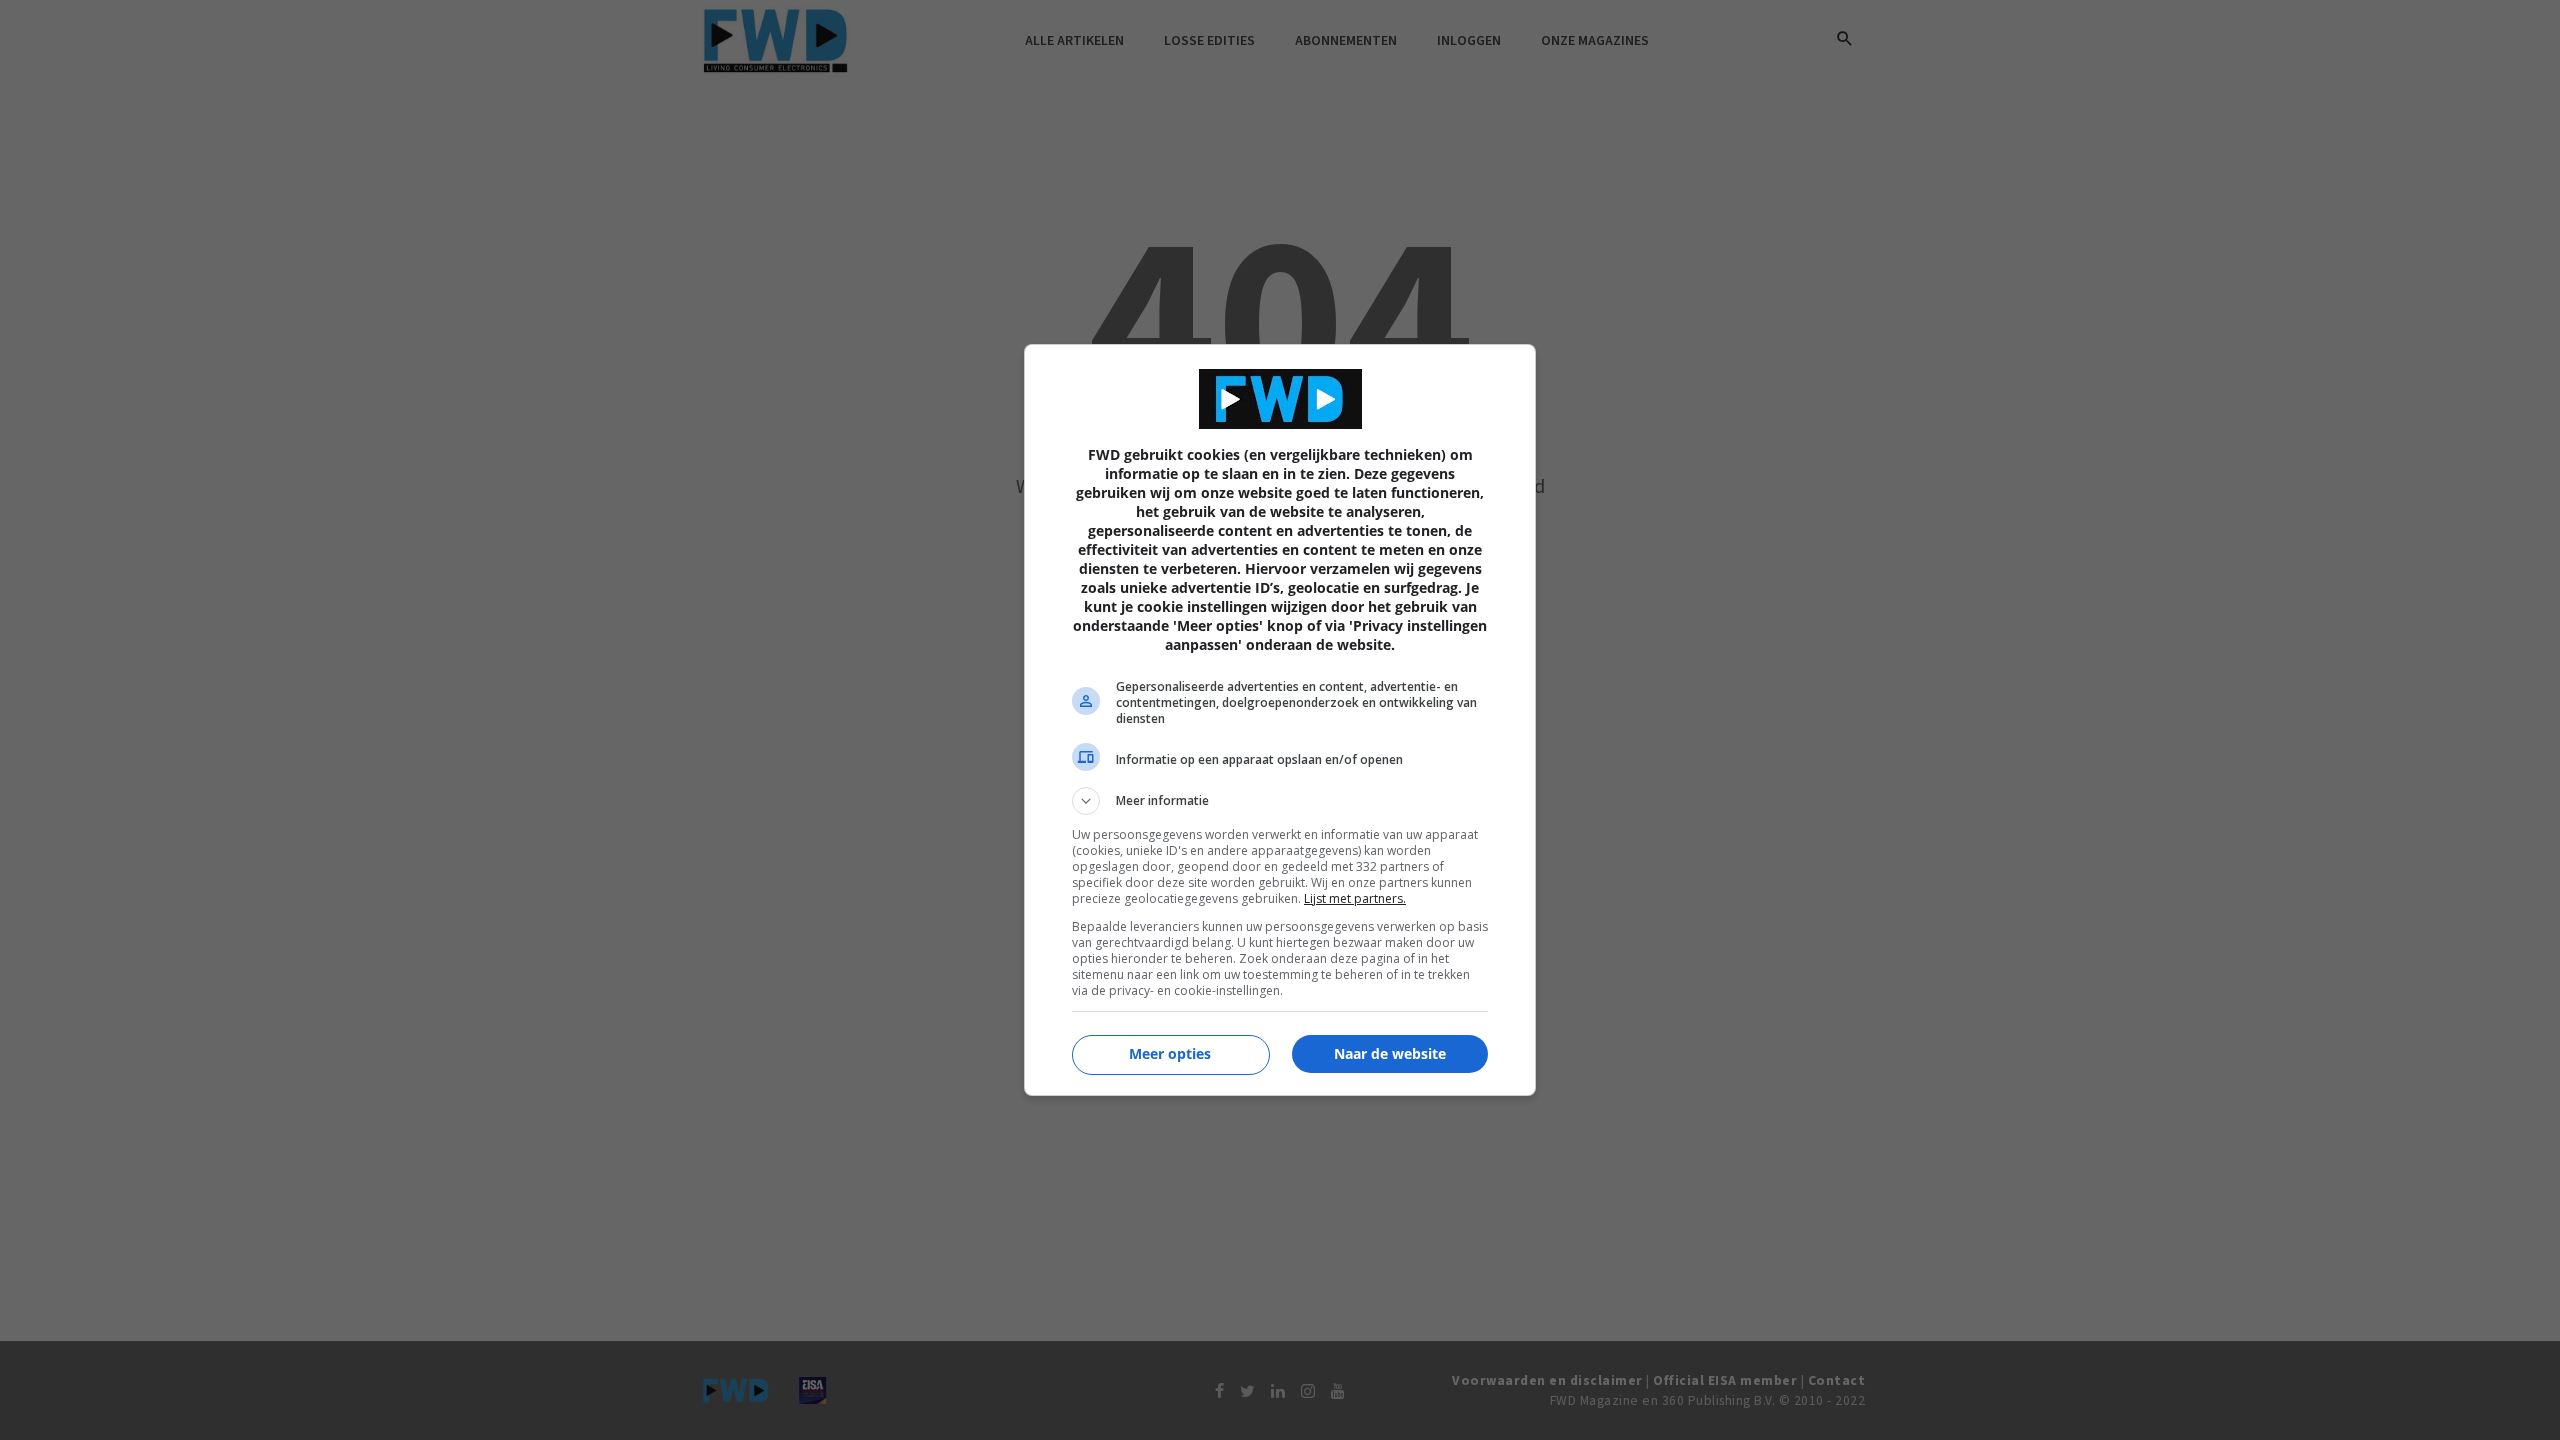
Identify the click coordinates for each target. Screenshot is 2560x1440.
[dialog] (1280, 720)
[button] (1280, 801)
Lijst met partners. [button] (1355, 898)
